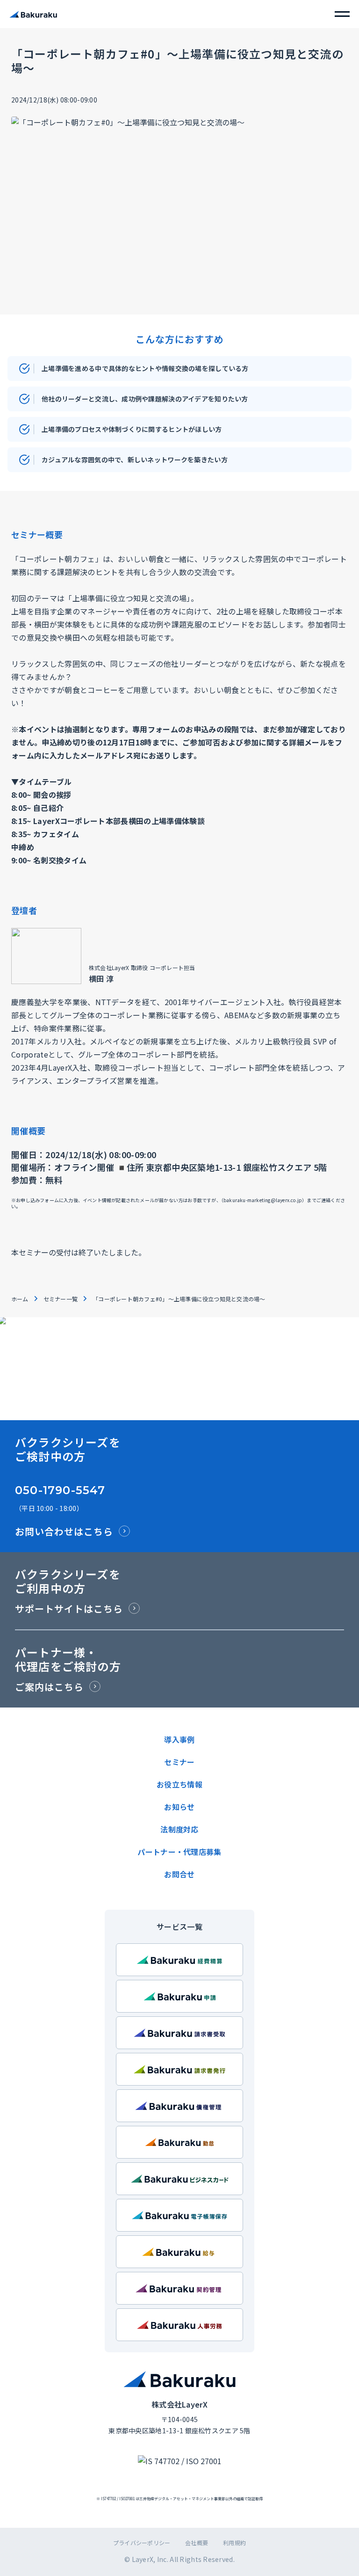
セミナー (179, 1762)
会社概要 (197, 2543)
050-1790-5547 (60, 1490)
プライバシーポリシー (142, 2543)
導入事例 (179, 1739)
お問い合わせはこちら (64, 1531)
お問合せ (179, 1874)
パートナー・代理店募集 (179, 1852)
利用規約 (234, 2543)
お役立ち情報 (179, 1784)
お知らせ (179, 1807)
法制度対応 (179, 1829)
